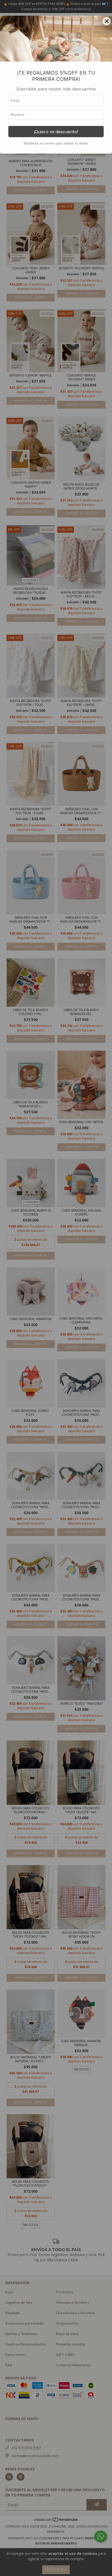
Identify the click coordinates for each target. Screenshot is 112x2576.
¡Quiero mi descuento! (56, 132)
